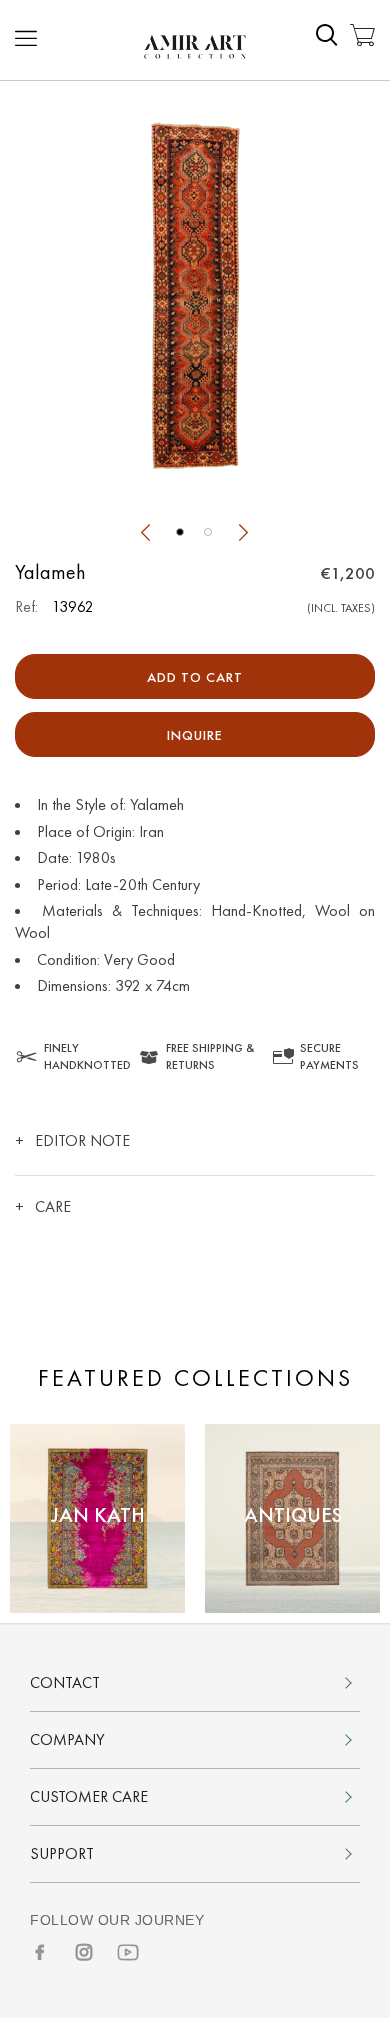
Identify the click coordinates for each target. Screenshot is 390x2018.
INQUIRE (195, 735)
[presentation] (145, 535)
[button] (180, 532)
